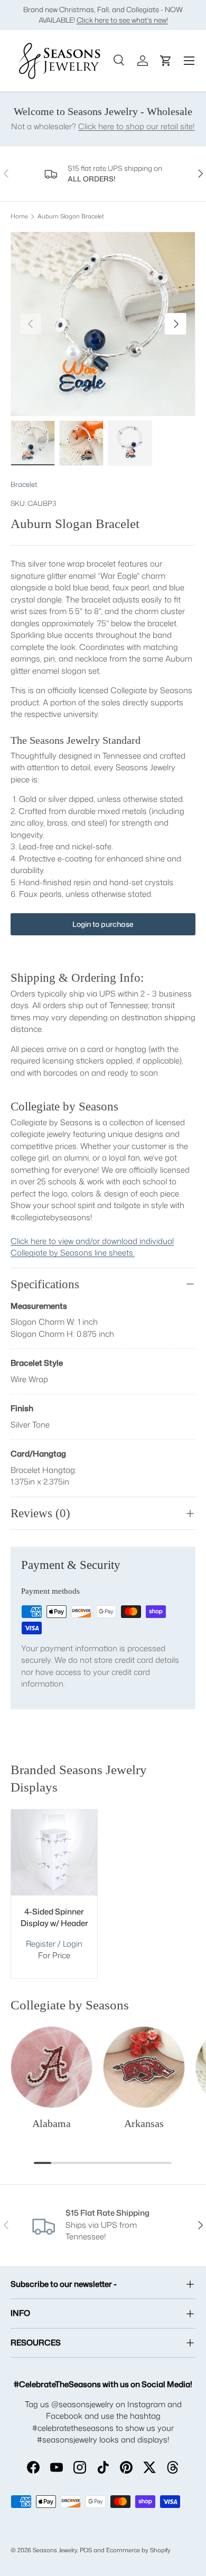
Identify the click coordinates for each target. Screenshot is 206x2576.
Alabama (51, 2123)
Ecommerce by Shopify (138, 2550)
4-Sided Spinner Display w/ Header (54, 1918)
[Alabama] (51, 2067)
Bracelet (24, 484)
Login (73, 1944)
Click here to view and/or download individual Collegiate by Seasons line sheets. (92, 1247)
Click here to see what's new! (122, 20)
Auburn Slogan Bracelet (71, 217)
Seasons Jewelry (55, 2550)
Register (41, 1944)
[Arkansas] (144, 2067)
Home (19, 217)
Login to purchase (103, 924)
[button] (166, 61)
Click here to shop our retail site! (137, 126)
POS (86, 2550)
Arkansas (144, 2123)
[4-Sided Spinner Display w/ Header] (54, 1852)
